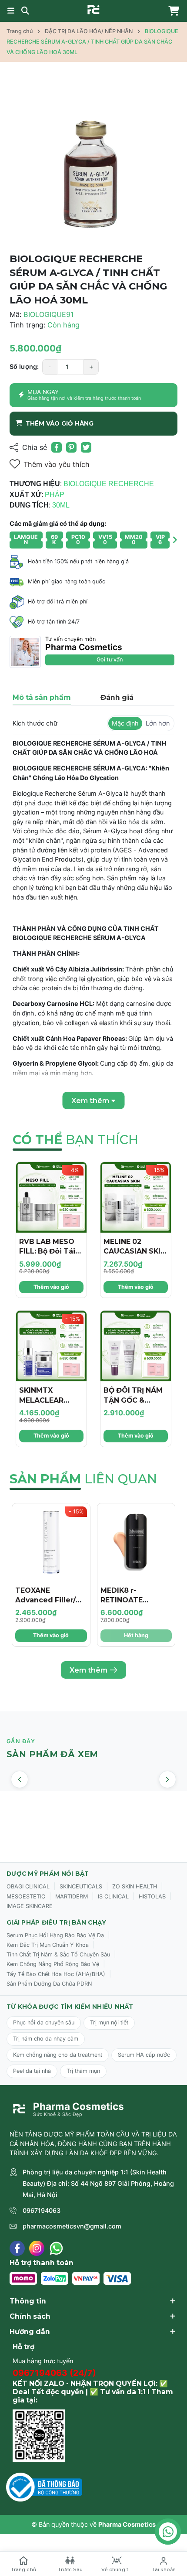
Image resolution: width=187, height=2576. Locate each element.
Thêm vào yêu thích (57, 464)
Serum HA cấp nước (144, 2055)
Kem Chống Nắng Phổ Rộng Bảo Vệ (53, 1964)
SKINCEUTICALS (81, 1886)
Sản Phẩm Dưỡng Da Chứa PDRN (49, 1984)
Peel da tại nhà (32, 2071)
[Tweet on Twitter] (86, 447)
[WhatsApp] (56, 2248)
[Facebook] (17, 2248)
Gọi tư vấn (110, 659)
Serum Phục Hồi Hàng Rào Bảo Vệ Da (55, 1935)
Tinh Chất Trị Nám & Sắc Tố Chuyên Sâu (58, 1954)
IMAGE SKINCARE (30, 1906)
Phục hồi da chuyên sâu (44, 2022)
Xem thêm (88, 1670)
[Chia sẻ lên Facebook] (57, 447)
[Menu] (11, 11)
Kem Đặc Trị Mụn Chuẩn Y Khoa (48, 1945)
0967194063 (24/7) (54, 2373)
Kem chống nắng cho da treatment (58, 2055)
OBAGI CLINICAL (28, 1886)
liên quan (83, 1479)
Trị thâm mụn (83, 2071)
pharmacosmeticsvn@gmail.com (72, 2226)
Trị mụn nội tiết (109, 2022)
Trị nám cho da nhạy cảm (46, 2039)
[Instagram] (37, 2248)
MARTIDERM (72, 1896)
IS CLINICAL (113, 1896)
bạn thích (75, 1140)
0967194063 (42, 2210)
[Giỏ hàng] (172, 11)
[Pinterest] (71, 447)
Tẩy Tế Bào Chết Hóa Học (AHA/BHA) (56, 1974)
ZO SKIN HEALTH (135, 1886)
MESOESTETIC (26, 1896)
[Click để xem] (93, 159)
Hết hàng (136, 1635)
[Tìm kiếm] (25, 11)
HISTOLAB (152, 1896)
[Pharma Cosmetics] (93, 10)
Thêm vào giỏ (51, 1287)
